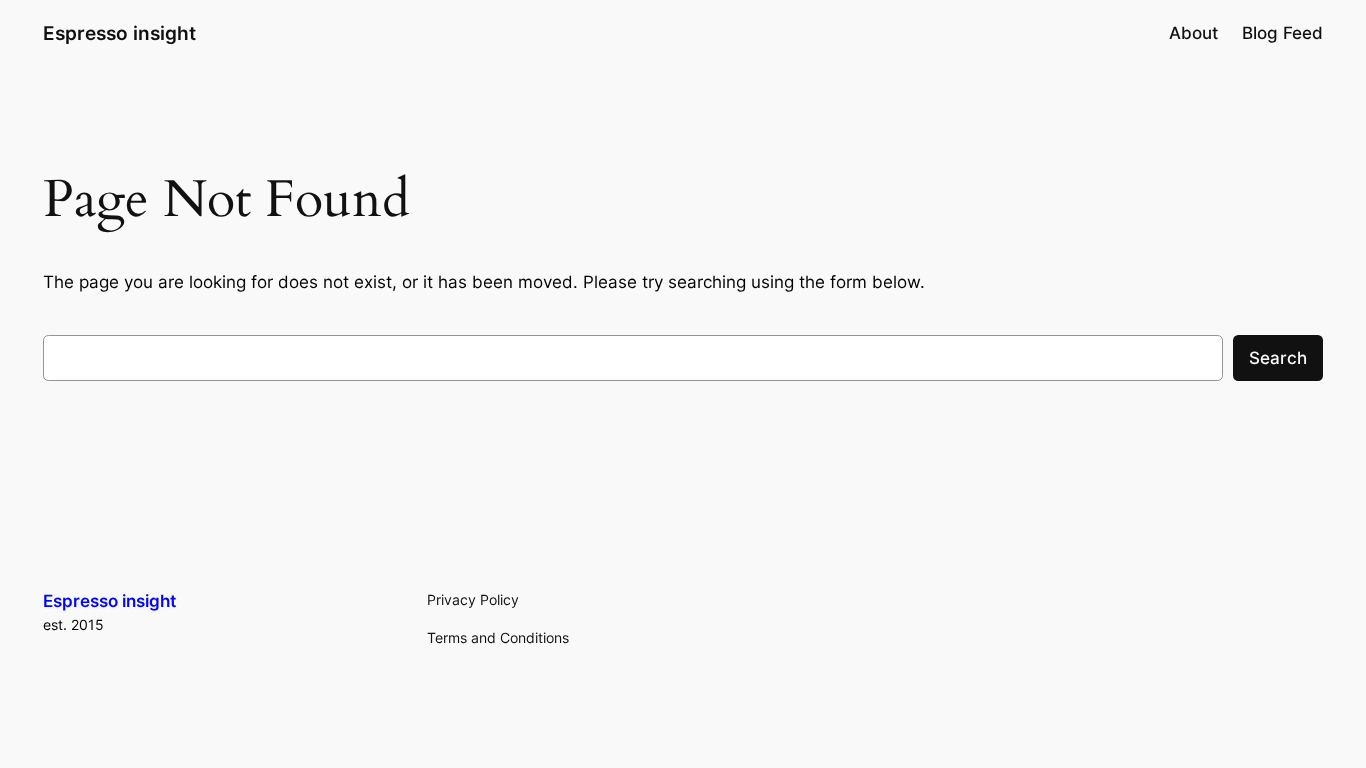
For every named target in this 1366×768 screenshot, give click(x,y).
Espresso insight (119, 33)
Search (1278, 358)
